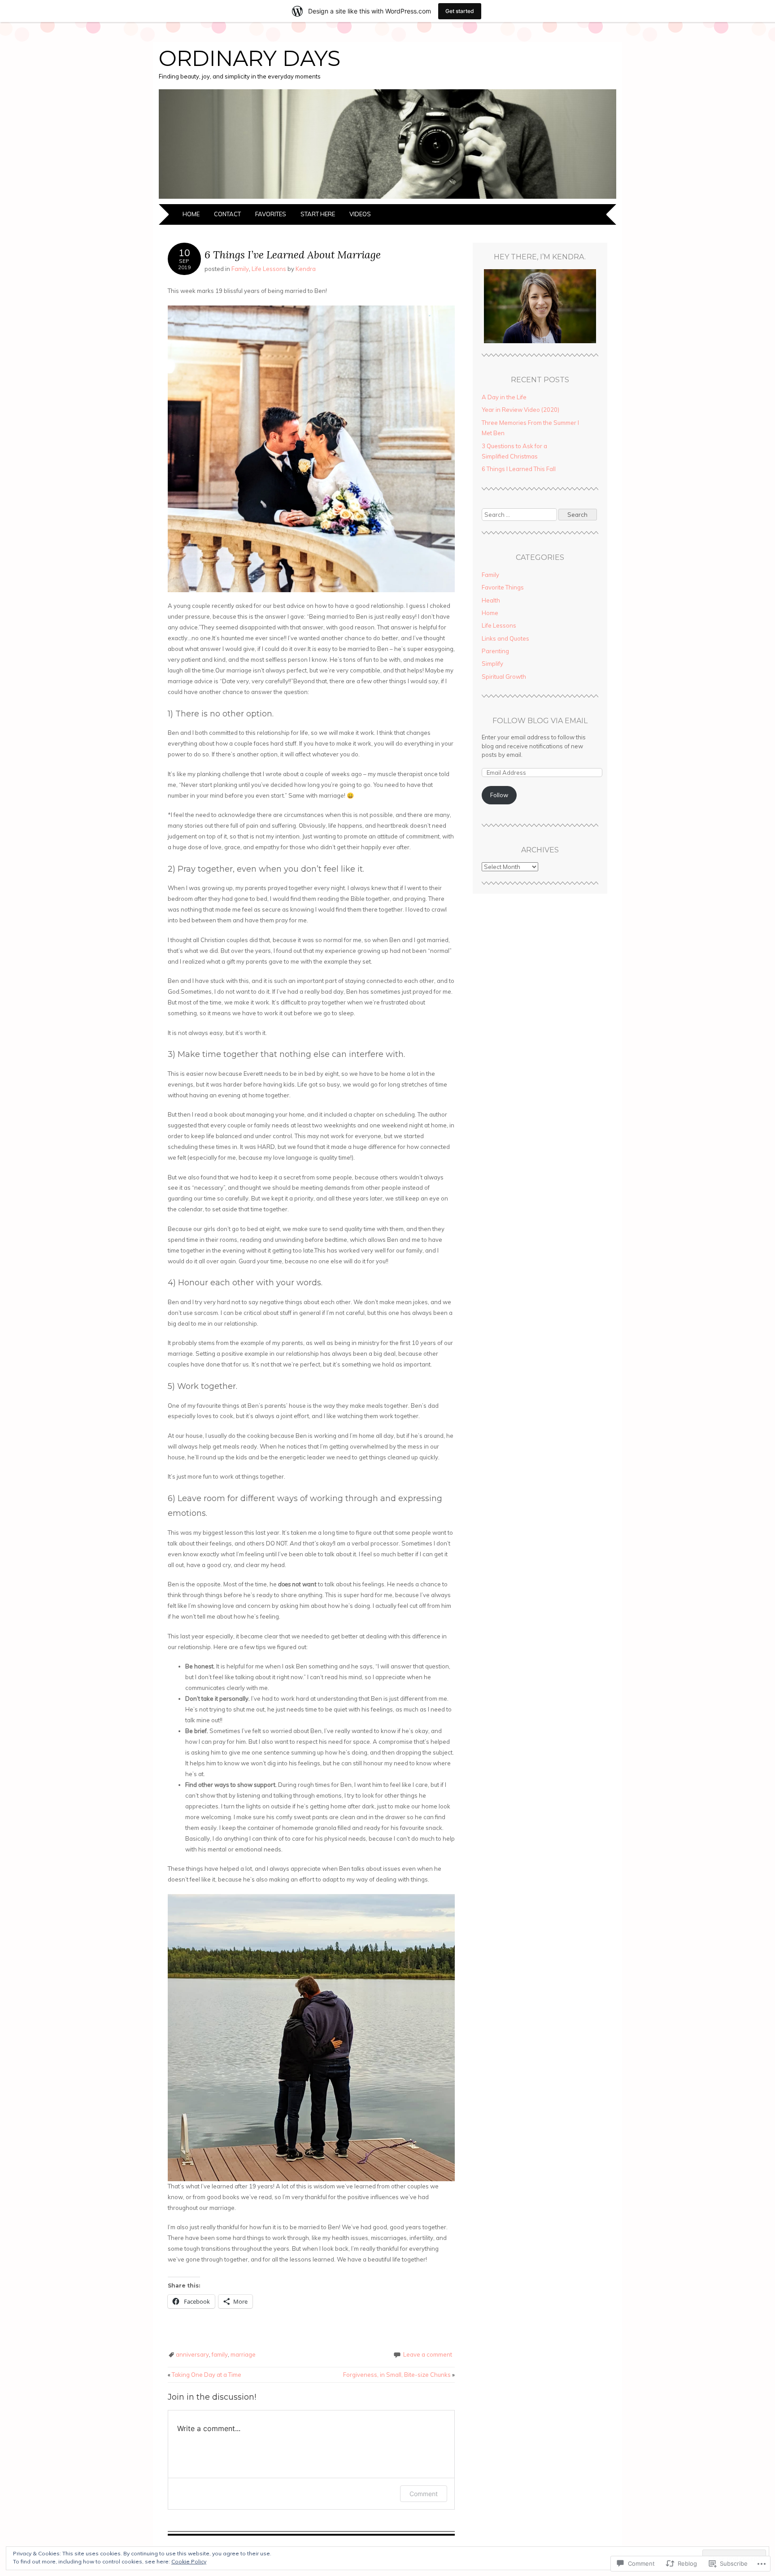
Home (191, 214)
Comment (424, 2494)
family (220, 2354)
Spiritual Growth (504, 677)
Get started (460, 11)
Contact (227, 214)
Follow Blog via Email (540, 721)
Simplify (492, 664)
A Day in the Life (504, 397)
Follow (499, 795)
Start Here (318, 214)
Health (491, 600)
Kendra (306, 269)
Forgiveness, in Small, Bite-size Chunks (399, 2375)
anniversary (192, 2354)
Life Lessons (269, 269)
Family (240, 269)
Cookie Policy (189, 2561)
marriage (243, 2354)
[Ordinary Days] (387, 199)
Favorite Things (503, 587)
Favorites (271, 214)
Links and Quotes (505, 638)
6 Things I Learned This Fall (519, 469)
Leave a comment (428, 2354)
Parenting (495, 651)
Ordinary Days (250, 58)
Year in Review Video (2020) (520, 410)
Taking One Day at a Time (205, 2375)
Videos (360, 214)
